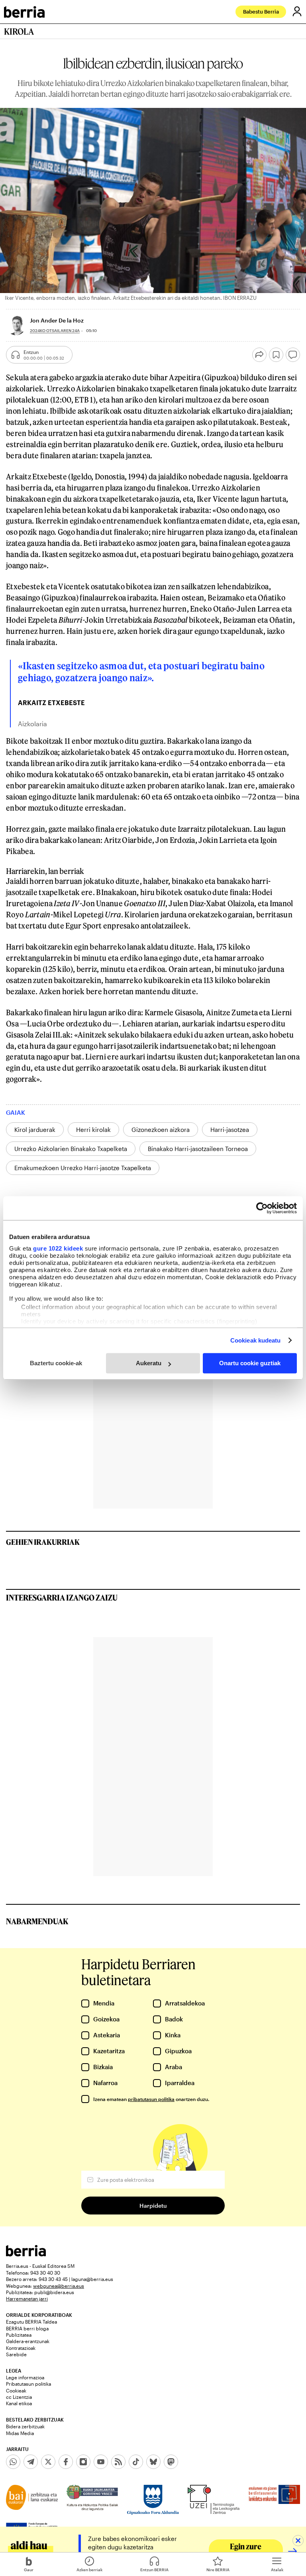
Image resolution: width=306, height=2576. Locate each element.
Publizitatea (19, 2335)
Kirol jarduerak (35, 1130)
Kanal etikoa (19, 2403)
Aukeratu (149, 1363)
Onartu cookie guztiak (250, 1363)
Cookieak (16, 2390)
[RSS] (118, 2462)
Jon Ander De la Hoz (57, 320)
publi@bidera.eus (54, 2292)
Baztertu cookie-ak (56, 1363)
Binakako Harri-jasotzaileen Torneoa (198, 1149)
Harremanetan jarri (27, 2298)
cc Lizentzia (19, 2397)
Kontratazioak (21, 2348)
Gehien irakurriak (43, 1542)
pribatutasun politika (151, 2099)
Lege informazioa (25, 2377)
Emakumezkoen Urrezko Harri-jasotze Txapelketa (83, 1168)
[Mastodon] (171, 2462)
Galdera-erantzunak (28, 2341)
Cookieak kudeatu (256, 1340)
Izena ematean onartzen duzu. (151, 2099)
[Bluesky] (153, 2462)
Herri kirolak (93, 1130)
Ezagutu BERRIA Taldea (31, 2322)
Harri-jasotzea (230, 1130)
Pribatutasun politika (28, 2384)
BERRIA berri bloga (27, 2328)
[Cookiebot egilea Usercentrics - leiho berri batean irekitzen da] (262, 1208)
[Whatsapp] (13, 2462)
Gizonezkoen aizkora (161, 1130)
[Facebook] (66, 2462)
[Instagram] (83, 2462)
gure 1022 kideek (58, 1248)
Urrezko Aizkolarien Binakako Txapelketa (71, 1149)
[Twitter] (48, 2462)
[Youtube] (101, 2462)
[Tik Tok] (136, 2462)
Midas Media (20, 2433)
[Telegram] (31, 2462)
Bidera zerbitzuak (25, 2426)
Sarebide (16, 2354)
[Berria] (26, 2254)
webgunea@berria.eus (59, 2286)
